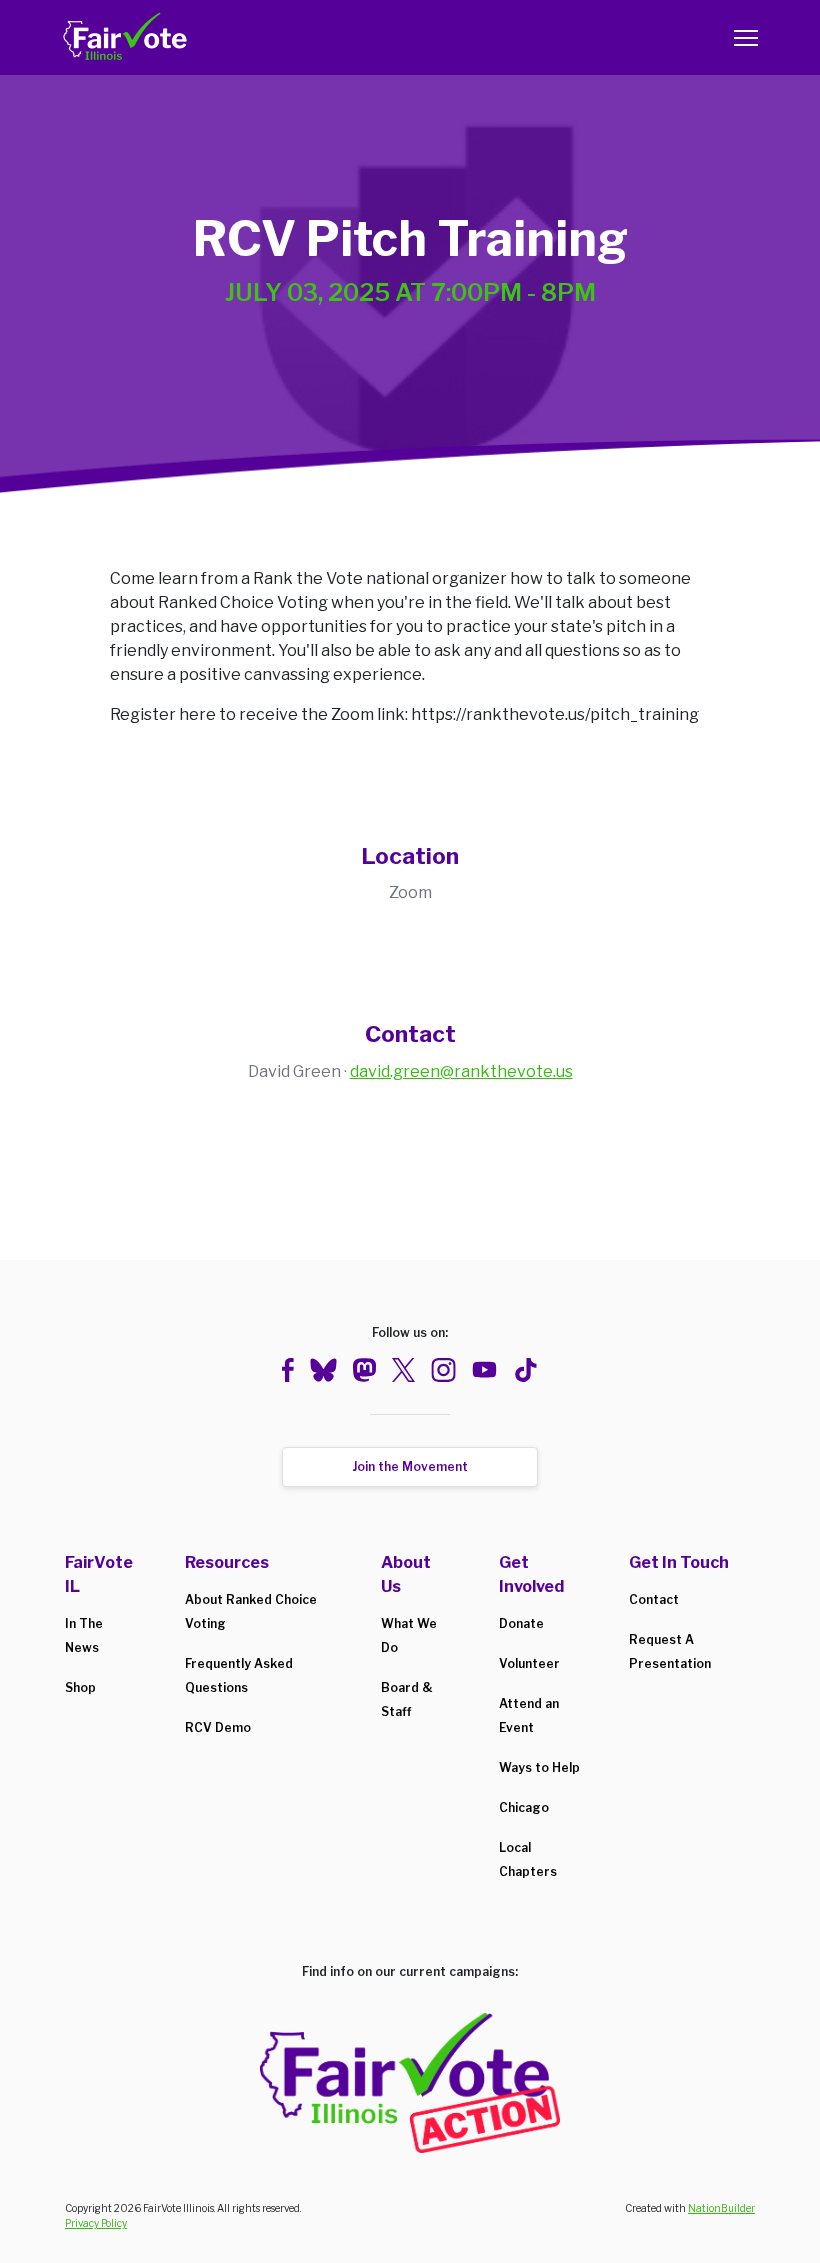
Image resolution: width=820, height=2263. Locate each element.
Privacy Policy (96, 2223)
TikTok (525, 1370)
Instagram (443, 1370)
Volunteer (529, 1663)
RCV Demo (218, 1727)
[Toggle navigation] (746, 38)
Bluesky (323, 1370)
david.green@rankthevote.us (461, 1071)
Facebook (288, 1370)
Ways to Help (539, 1767)
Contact (654, 1599)
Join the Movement (410, 1466)
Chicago (524, 1807)
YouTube (484, 1370)
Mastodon (364, 1370)
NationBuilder (721, 2208)
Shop (80, 1687)
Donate (521, 1623)
